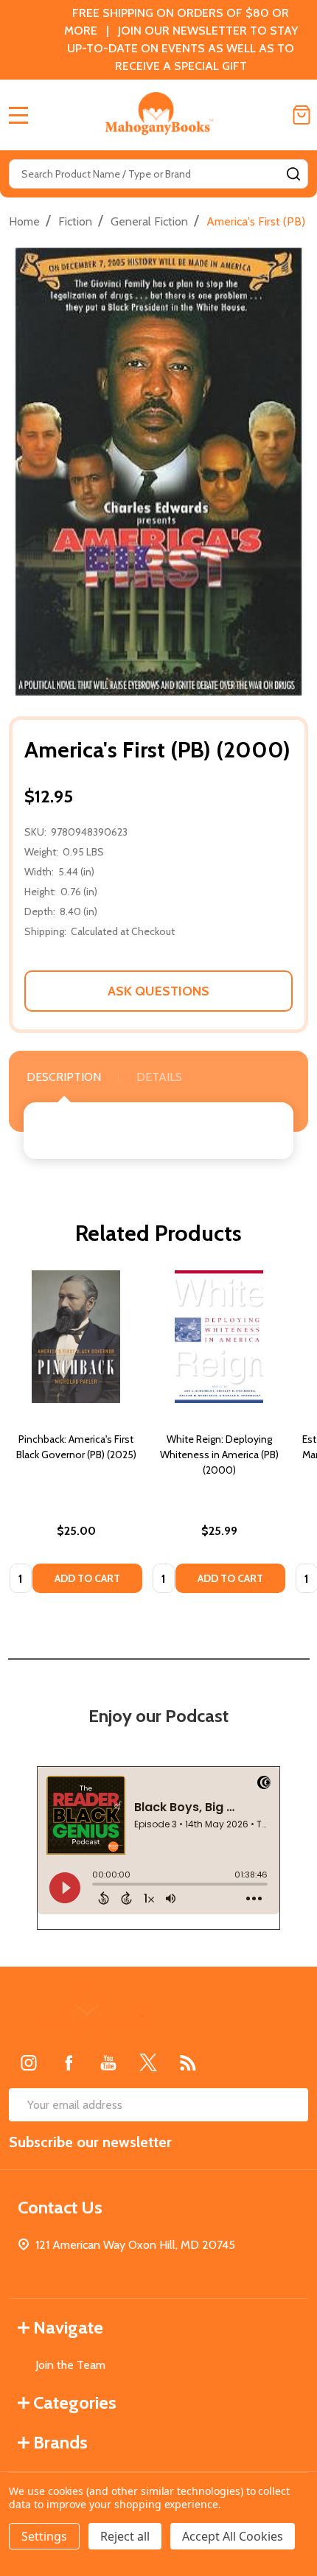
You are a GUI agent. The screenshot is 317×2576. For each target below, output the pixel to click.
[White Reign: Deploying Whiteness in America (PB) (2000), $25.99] (219, 1337)
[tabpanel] (76, 1436)
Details (159, 1077)
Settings (44, 2536)
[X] (148, 2062)
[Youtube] (108, 2062)
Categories (75, 2402)
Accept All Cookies (233, 2536)
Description (64, 1077)
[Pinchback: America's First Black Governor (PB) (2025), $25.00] (76, 1337)
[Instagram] (29, 2062)
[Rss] (188, 2062)
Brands (60, 2442)
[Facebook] (69, 2062)
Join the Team (70, 2365)
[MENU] (18, 115)
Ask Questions (158, 991)
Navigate (68, 2327)
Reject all (125, 2536)
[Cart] (302, 115)
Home (24, 221)
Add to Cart (87, 1578)
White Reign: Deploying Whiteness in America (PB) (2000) (219, 1455)
